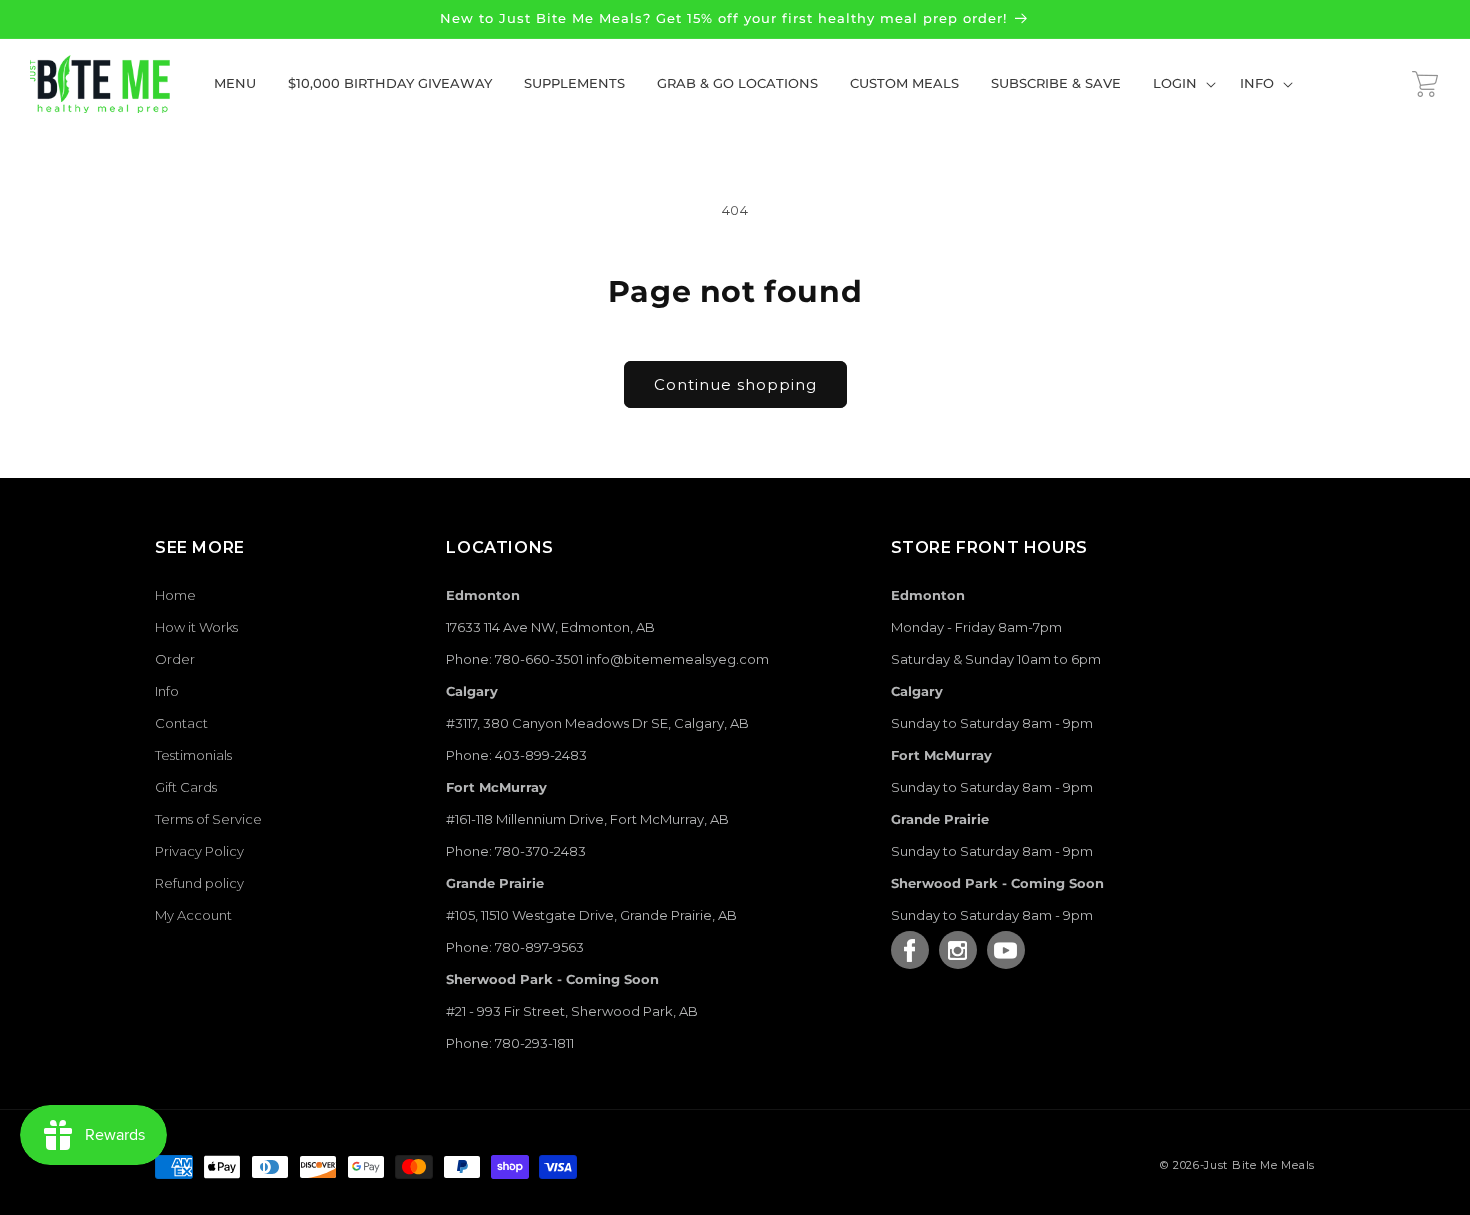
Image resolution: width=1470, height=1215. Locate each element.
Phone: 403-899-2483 (516, 755)
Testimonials (193, 755)
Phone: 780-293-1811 (510, 1043)
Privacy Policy (199, 851)
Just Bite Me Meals (1259, 1165)
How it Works (196, 627)
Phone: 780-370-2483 (516, 851)
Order (175, 659)
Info (167, 691)
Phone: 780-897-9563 (515, 947)
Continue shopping (735, 384)
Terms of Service (208, 819)
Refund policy (199, 883)
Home (175, 595)
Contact (181, 723)
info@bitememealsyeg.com (677, 659)
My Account (193, 915)
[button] (1180, 83)
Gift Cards (186, 787)
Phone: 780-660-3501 (514, 659)
